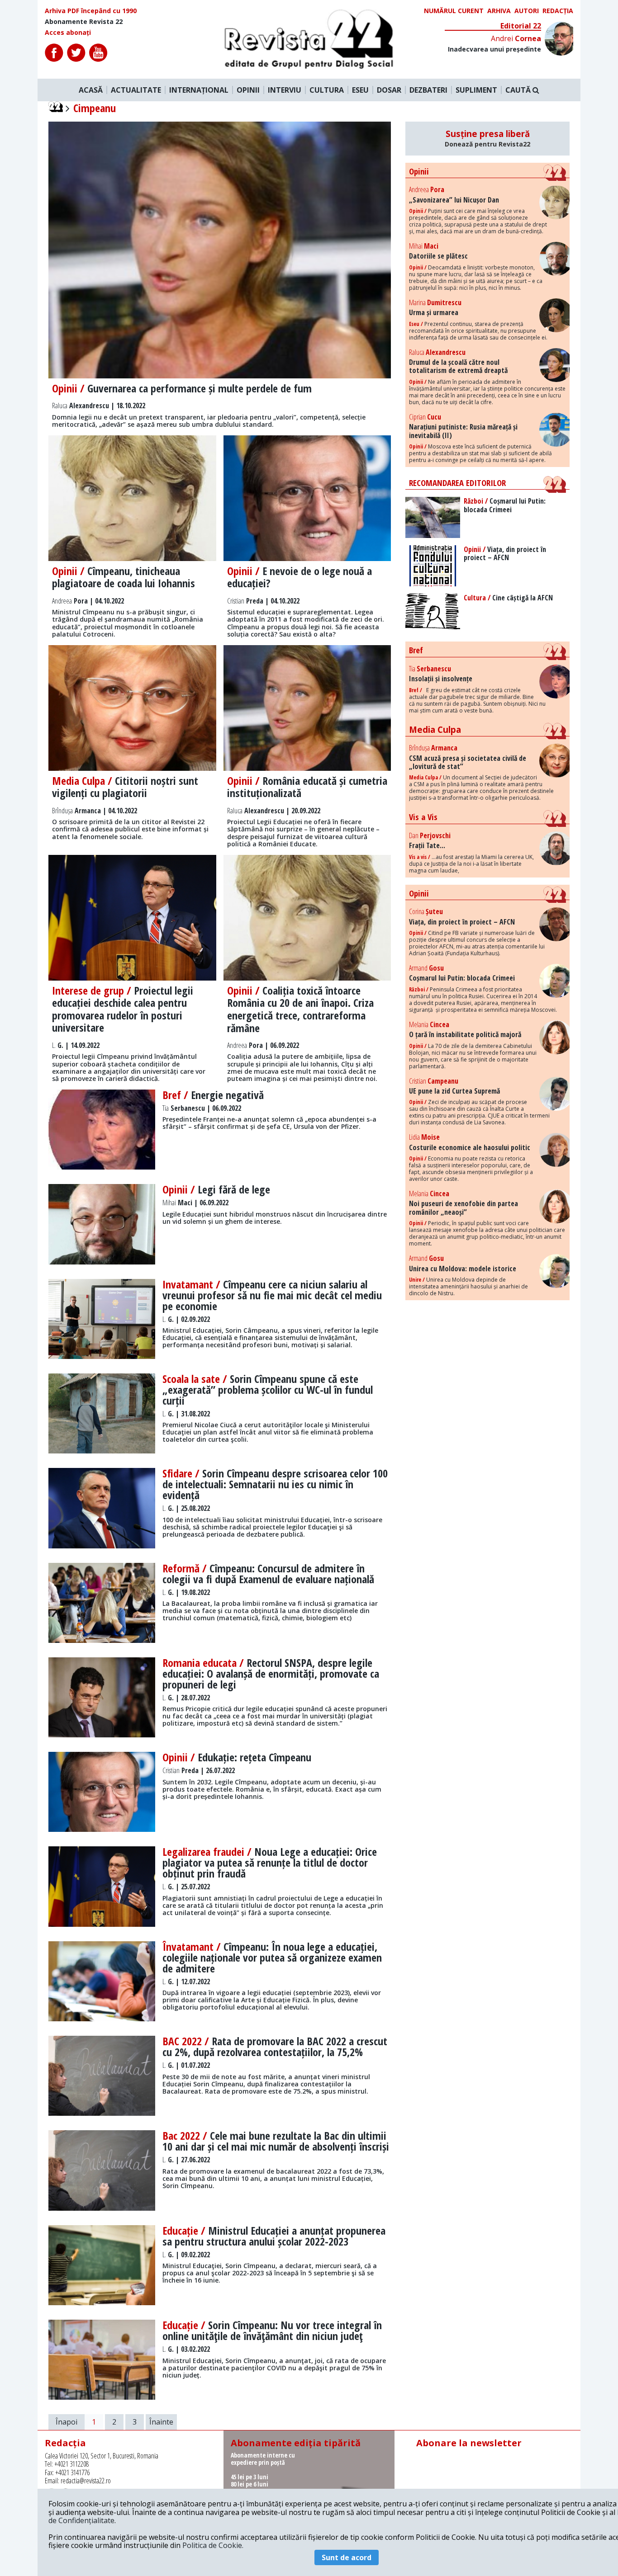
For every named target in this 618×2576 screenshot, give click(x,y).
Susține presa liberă (487, 138)
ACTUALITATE (136, 90)
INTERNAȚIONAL (199, 90)
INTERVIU (285, 90)
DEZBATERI (428, 90)
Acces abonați (68, 33)
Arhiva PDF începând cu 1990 (91, 11)
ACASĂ (91, 90)
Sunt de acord (347, 2557)
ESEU (360, 90)
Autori (527, 11)
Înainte (161, 2422)
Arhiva (499, 11)
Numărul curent (454, 11)
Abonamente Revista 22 (84, 22)
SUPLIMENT (476, 90)
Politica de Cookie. (213, 2545)
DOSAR (389, 90)
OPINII (248, 90)
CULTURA (327, 90)
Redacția (558, 11)
